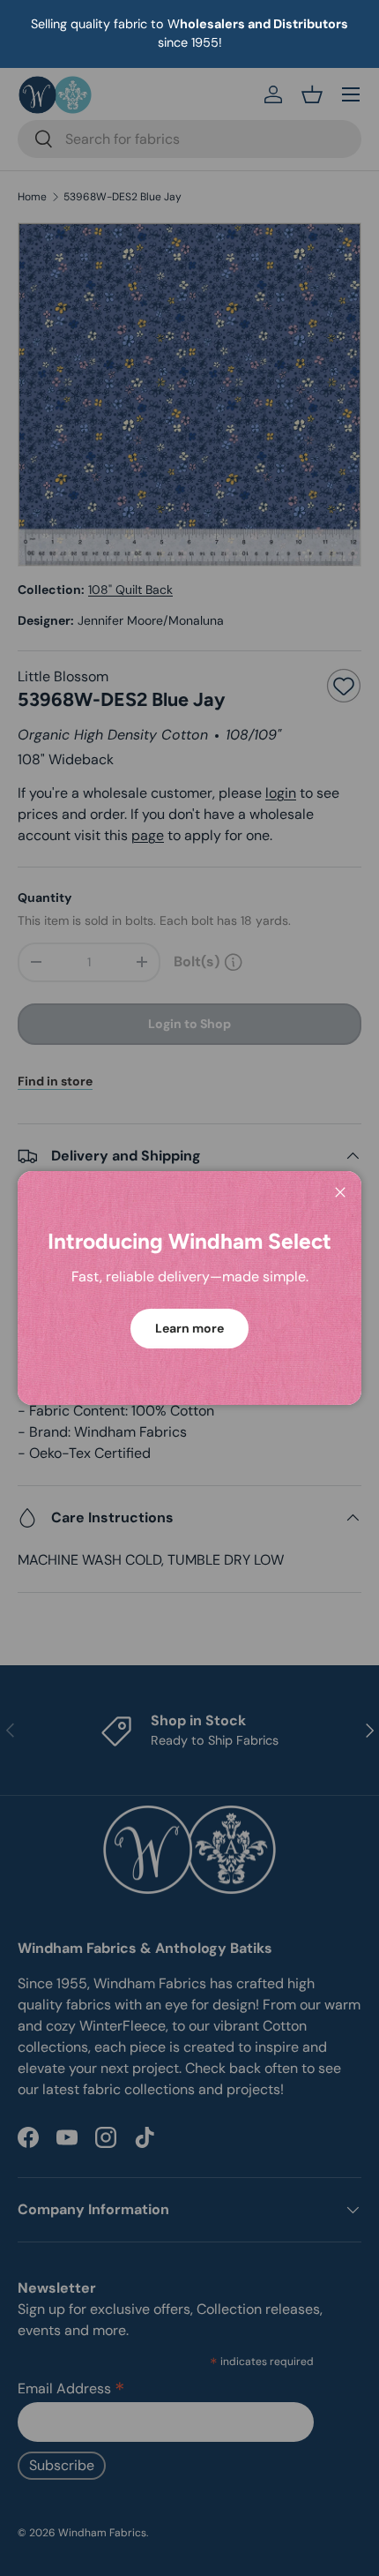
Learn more (189, 1328)
